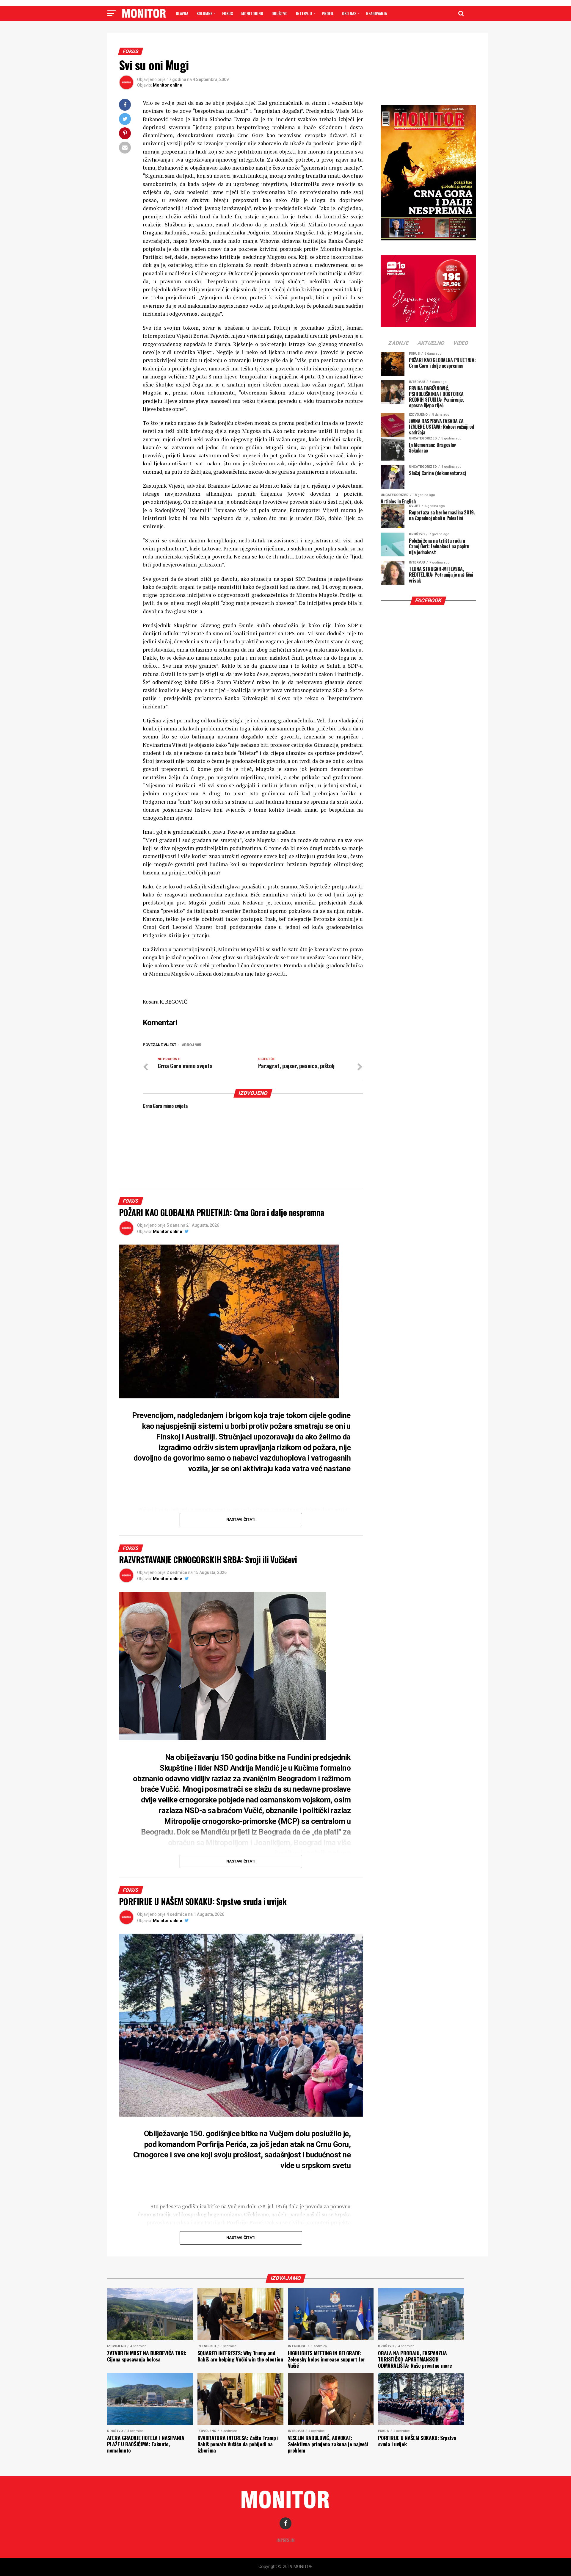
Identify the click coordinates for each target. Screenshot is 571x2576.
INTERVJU (304, 13)
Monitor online (167, 85)
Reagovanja (377, 13)
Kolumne (204, 13)
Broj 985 (193, 1045)
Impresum (286, 2540)
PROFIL (328, 13)
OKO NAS (349, 13)
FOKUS (228, 13)
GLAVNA (182, 13)
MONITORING (252, 13)
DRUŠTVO (280, 13)
